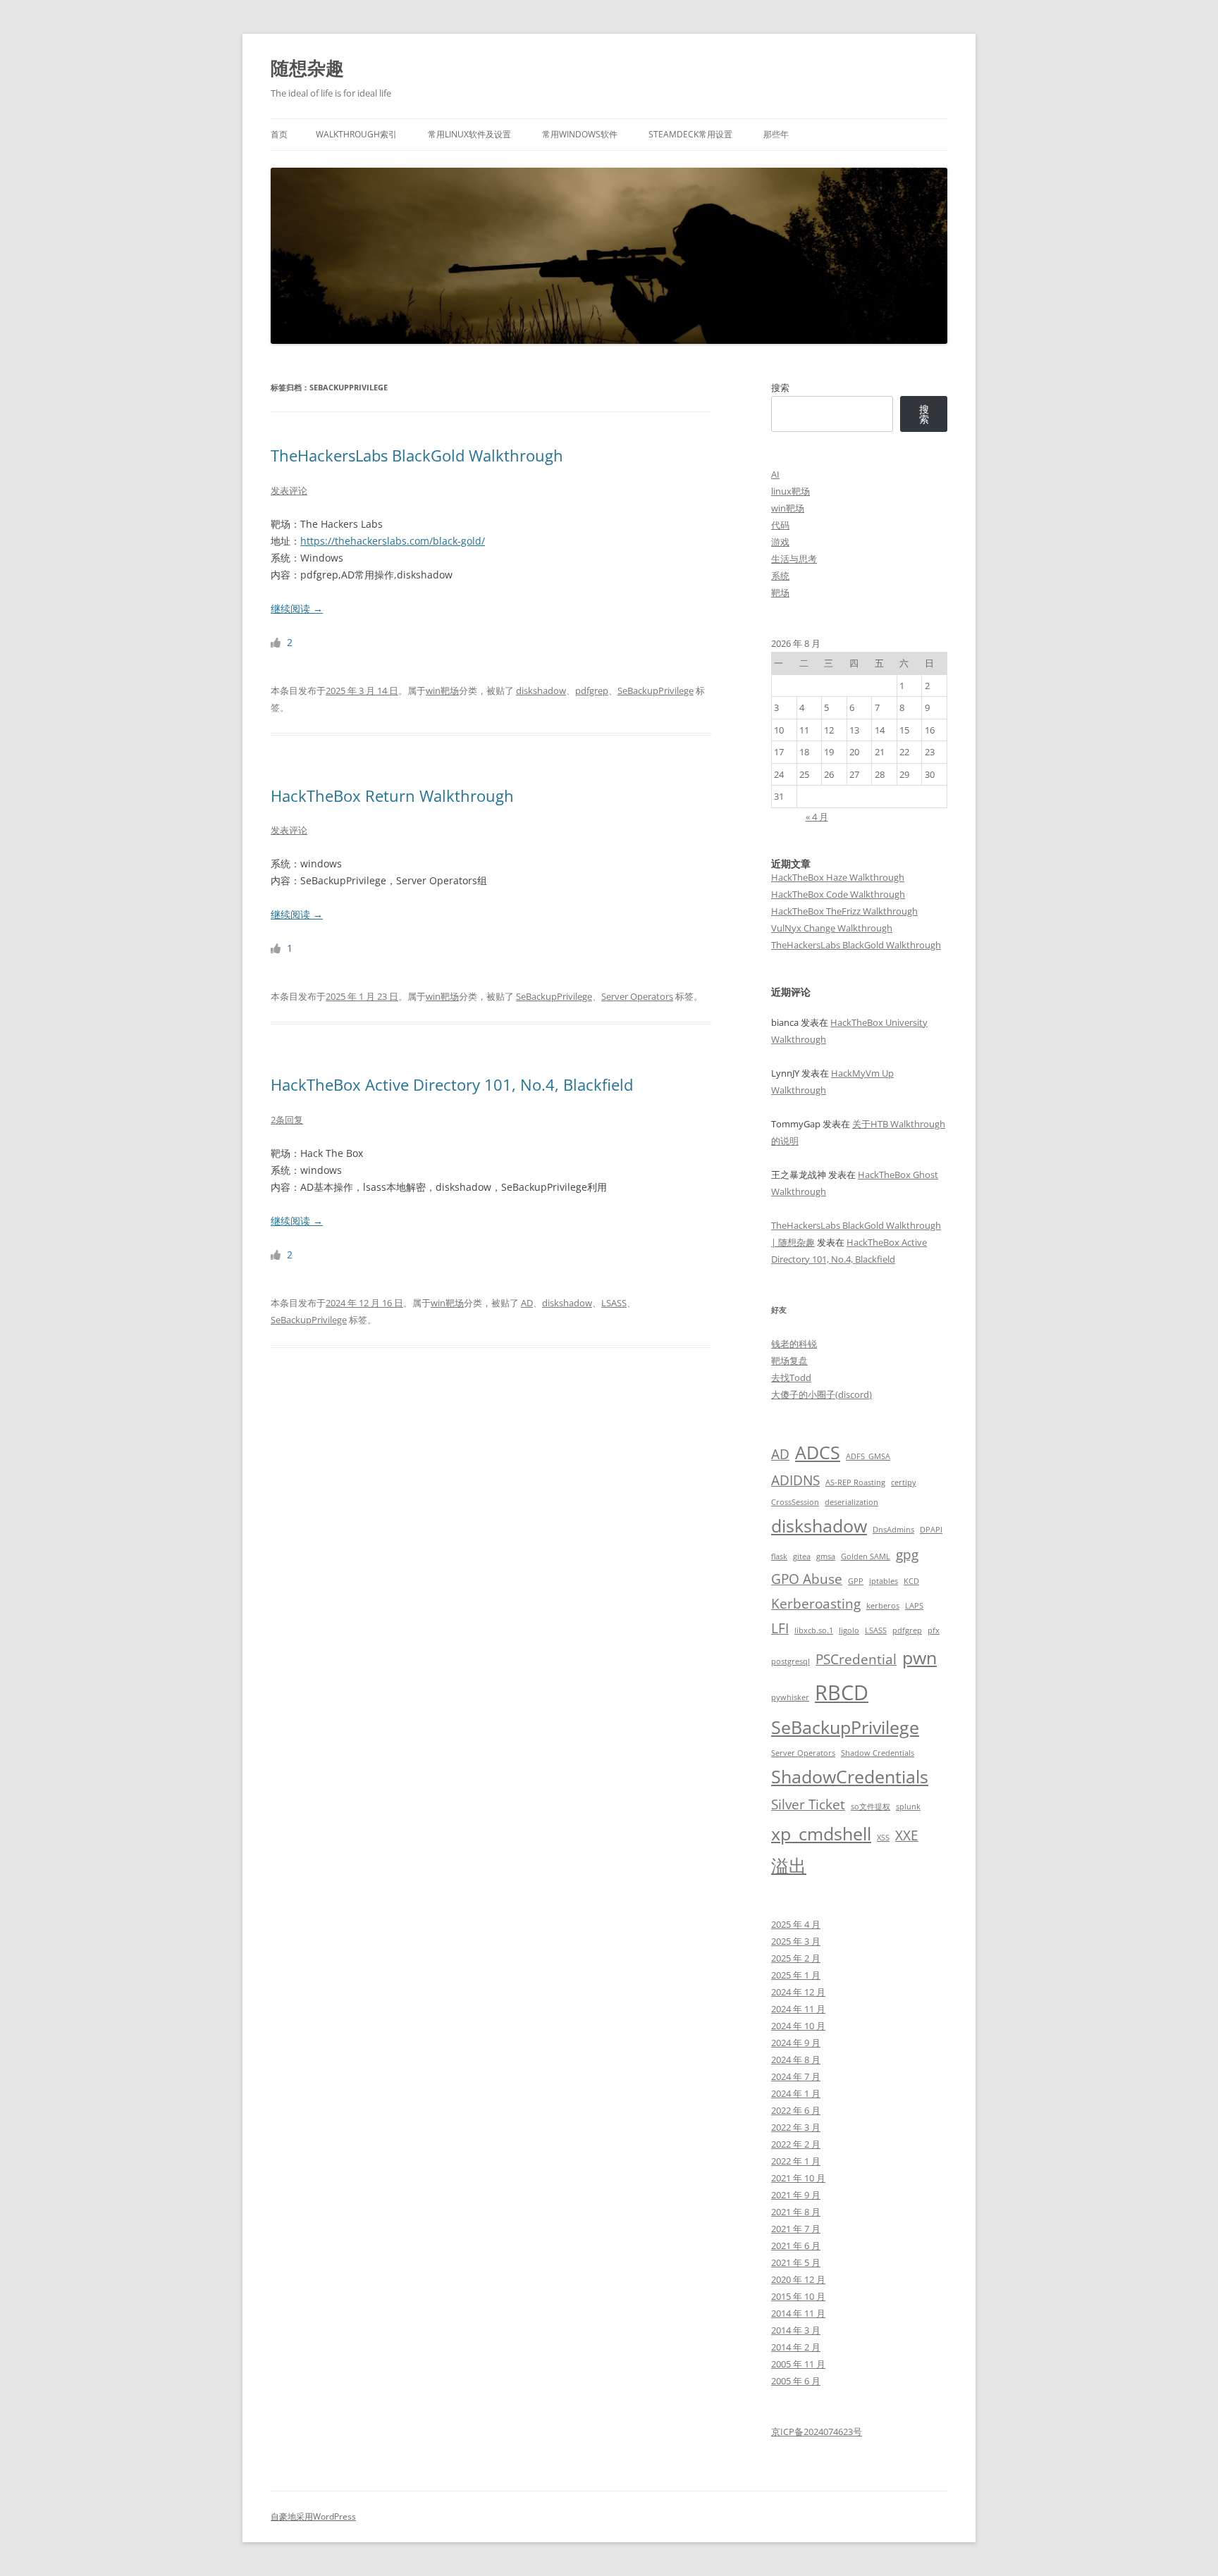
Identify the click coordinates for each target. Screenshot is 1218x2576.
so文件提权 (871, 1807)
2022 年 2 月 (796, 2144)
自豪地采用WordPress (313, 2516)
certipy (904, 1482)
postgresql (791, 1661)
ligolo (849, 1630)
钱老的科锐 (794, 1344)
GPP (856, 1581)
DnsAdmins (893, 1530)
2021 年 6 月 (796, 2246)
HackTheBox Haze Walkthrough (838, 877)
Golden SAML (866, 1556)
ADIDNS (795, 1480)
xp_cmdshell (821, 1834)
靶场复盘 (789, 1361)
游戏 (780, 542)
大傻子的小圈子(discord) (822, 1394)
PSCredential (856, 1659)
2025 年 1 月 (796, 1975)
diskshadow (541, 691)
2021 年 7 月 (796, 2229)
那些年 (776, 134)
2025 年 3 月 (796, 1941)
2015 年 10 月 (798, 2296)
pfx (934, 1630)
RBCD (842, 1692)
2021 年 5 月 (796, 2262)
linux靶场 (791, 491)
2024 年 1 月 (796, 2093)
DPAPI (931, 1530)
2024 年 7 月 (796, 2076)
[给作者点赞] (277, 642)
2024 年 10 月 (798, 2026)
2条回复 (287, 1120)
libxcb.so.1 (814, 1630)
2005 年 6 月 (796, 2381)
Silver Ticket (808, 1804)
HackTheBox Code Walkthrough (838, 894)
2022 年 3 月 (796, 2127)
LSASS (614, 1303)
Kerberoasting (816, 1604)
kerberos (883, 1606)
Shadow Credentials (878, 1753)
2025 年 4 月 (796, 1924)
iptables (884, 1581)
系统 (780, 576)
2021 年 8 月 (796, 2212)
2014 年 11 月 (798, 2313)
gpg (907, 1554)
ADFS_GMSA (868, 1456)
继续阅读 (297, 608)
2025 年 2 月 (796, 1958)
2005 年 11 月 (798, 2364)
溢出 (789, 1865)
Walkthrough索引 (356, 134)
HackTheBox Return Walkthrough (392, 795)
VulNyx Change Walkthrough (832, 928)
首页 (279, 134)
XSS (883, 1838)
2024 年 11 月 (798, 2009)
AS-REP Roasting (855, 1482)
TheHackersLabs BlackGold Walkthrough (417, 455)
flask (779, 1556)
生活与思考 (794, 559)
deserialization (851, 1502)
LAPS (914, 1606)
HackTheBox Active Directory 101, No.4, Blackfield (452, 1084)
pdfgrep (592, 691)
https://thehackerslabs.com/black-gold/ (393, 541)
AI (775, 474)
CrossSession (795, 1502)
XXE (907, 1835)
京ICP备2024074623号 (817, 2432)
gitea (802, 1556)
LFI (780, 1628)
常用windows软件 (580, 134)
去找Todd (791, 1377)
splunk (908, 1807)
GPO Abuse (807, 1579)
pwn (919, 1658)
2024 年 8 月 (796, 2060)
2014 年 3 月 (796, 2330)
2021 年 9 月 (796, 2195)
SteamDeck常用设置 (690, 134)
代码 (780, 525)
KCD (911, 1581)
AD (527, 1303)
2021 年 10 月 (798, 2178)
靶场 (780, 593)
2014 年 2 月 (796, 2347)
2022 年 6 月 (796, 2110)
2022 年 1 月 (796, 2161)
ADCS (818, 1453)
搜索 (780, 388)
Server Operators (637, 996)
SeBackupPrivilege (656, 691)
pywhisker (790, 1697)
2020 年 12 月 (798, 2279)
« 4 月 (817, 817)
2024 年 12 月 (798, 1992)
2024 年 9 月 (796, 2043)
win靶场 (442, 691)
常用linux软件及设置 (469, 134)
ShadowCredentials (850, 1777)
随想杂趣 (307, 68)
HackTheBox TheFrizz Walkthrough (844, 911)
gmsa (826, 1556)
